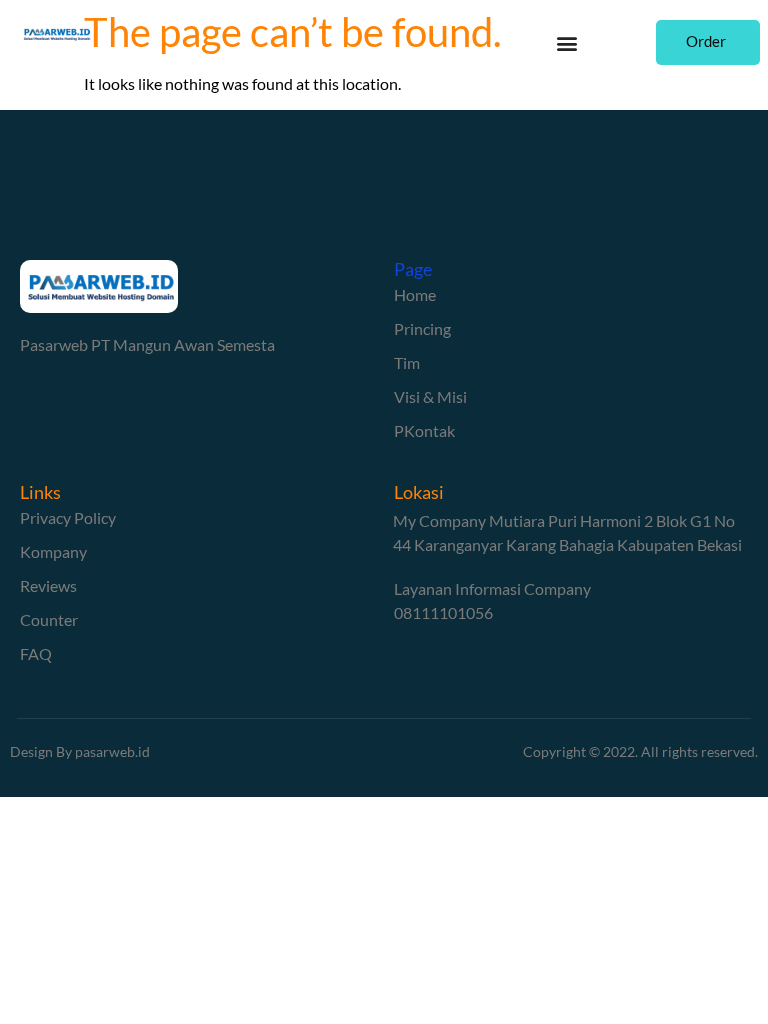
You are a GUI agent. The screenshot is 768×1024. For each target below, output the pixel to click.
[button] (567, 42)
